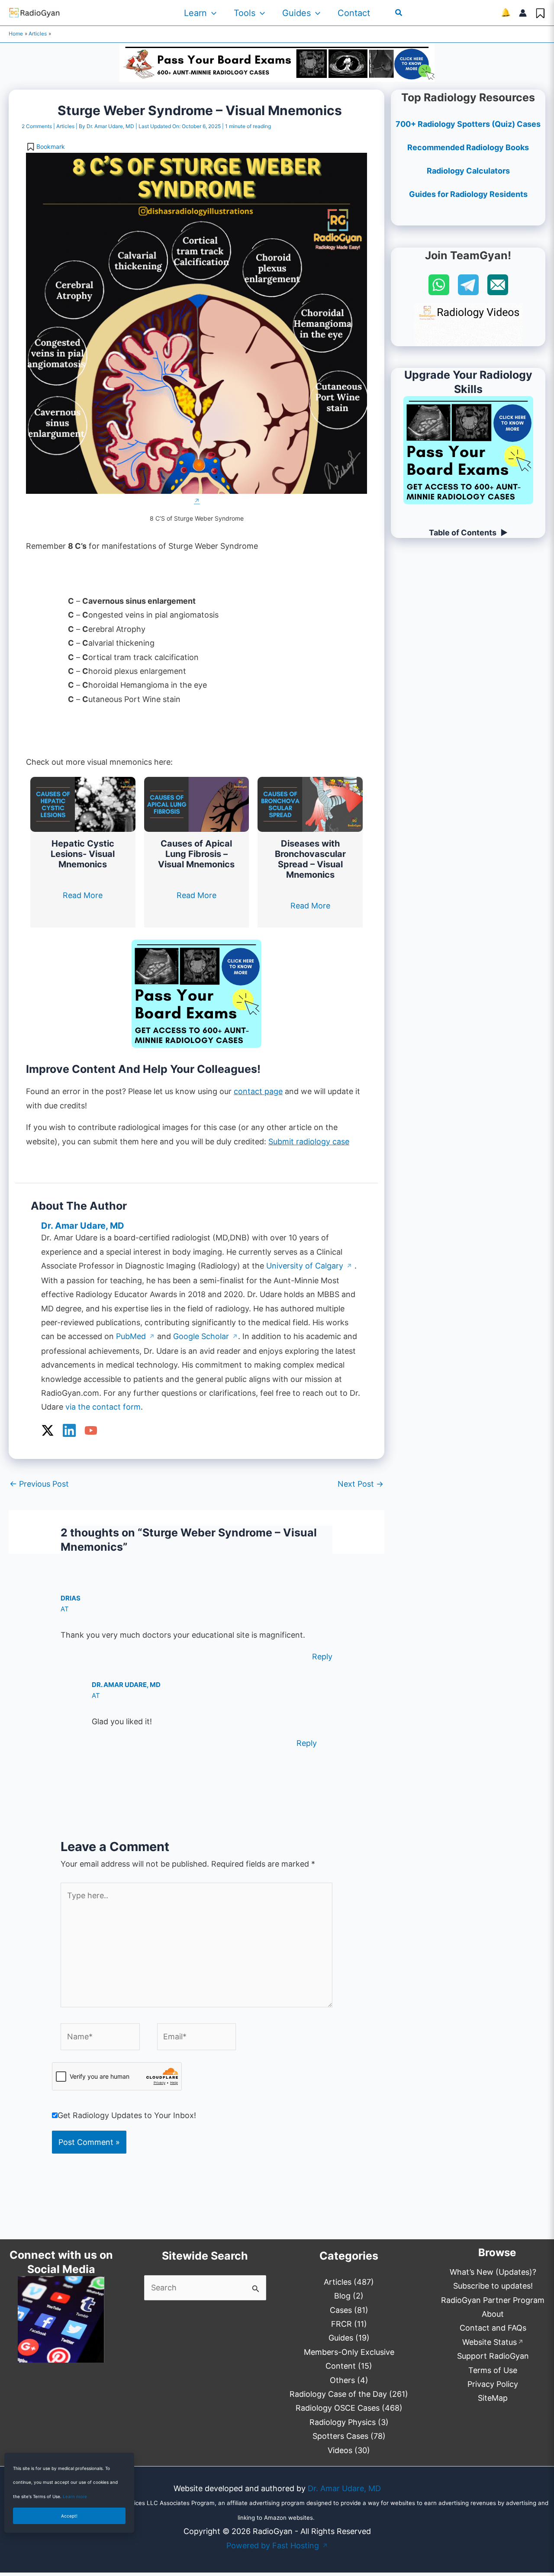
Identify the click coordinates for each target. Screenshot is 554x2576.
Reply (322, 1657)
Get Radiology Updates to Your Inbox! (127, 2115)
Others (342, 2380)
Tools (245, 13)
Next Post (361, 1484)
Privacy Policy (493, 2384)
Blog (342, 2296)
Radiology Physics (343, 2422)
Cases (341, 2310)
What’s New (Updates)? (493, 2272)
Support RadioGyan (493, 2356)
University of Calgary (309, 1266)
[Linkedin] (69, 1430)
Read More (83, 895)
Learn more (75, 2496)
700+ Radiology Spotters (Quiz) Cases (468, 124)
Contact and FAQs (493, 2328)
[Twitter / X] (48, 1430)
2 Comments (37, 126)
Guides (296, 13)
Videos (340, 2450)
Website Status (493, 2342)
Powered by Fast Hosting (277, 2545)
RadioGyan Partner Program (493, 2300)
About (493, 2314)
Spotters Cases (340, 2436)
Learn (195, 13)
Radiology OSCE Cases (338, 2408)
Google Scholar (206, 1336)
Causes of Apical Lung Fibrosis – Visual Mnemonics (196, 854)
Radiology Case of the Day (338, 2394)
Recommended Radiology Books (468, 147)
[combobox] (205, 2288)
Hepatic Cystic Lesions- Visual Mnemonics (83, 854)
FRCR (341, 2324)
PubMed (135, 1336)
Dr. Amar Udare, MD (344, 2488)
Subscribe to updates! (493, 2286)
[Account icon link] (523, 13)
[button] (212, 13)
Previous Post (39, 1484)
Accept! (69, 2516)
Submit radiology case (309, 1141)
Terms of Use (493, 2370)
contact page (258, 1091)
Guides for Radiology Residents (468, 194)
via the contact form (103, 1407)
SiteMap (493, 2398)
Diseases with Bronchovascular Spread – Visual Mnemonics (310, 859)
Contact (354, 13)
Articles (65, 126)
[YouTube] (91, 1430)
